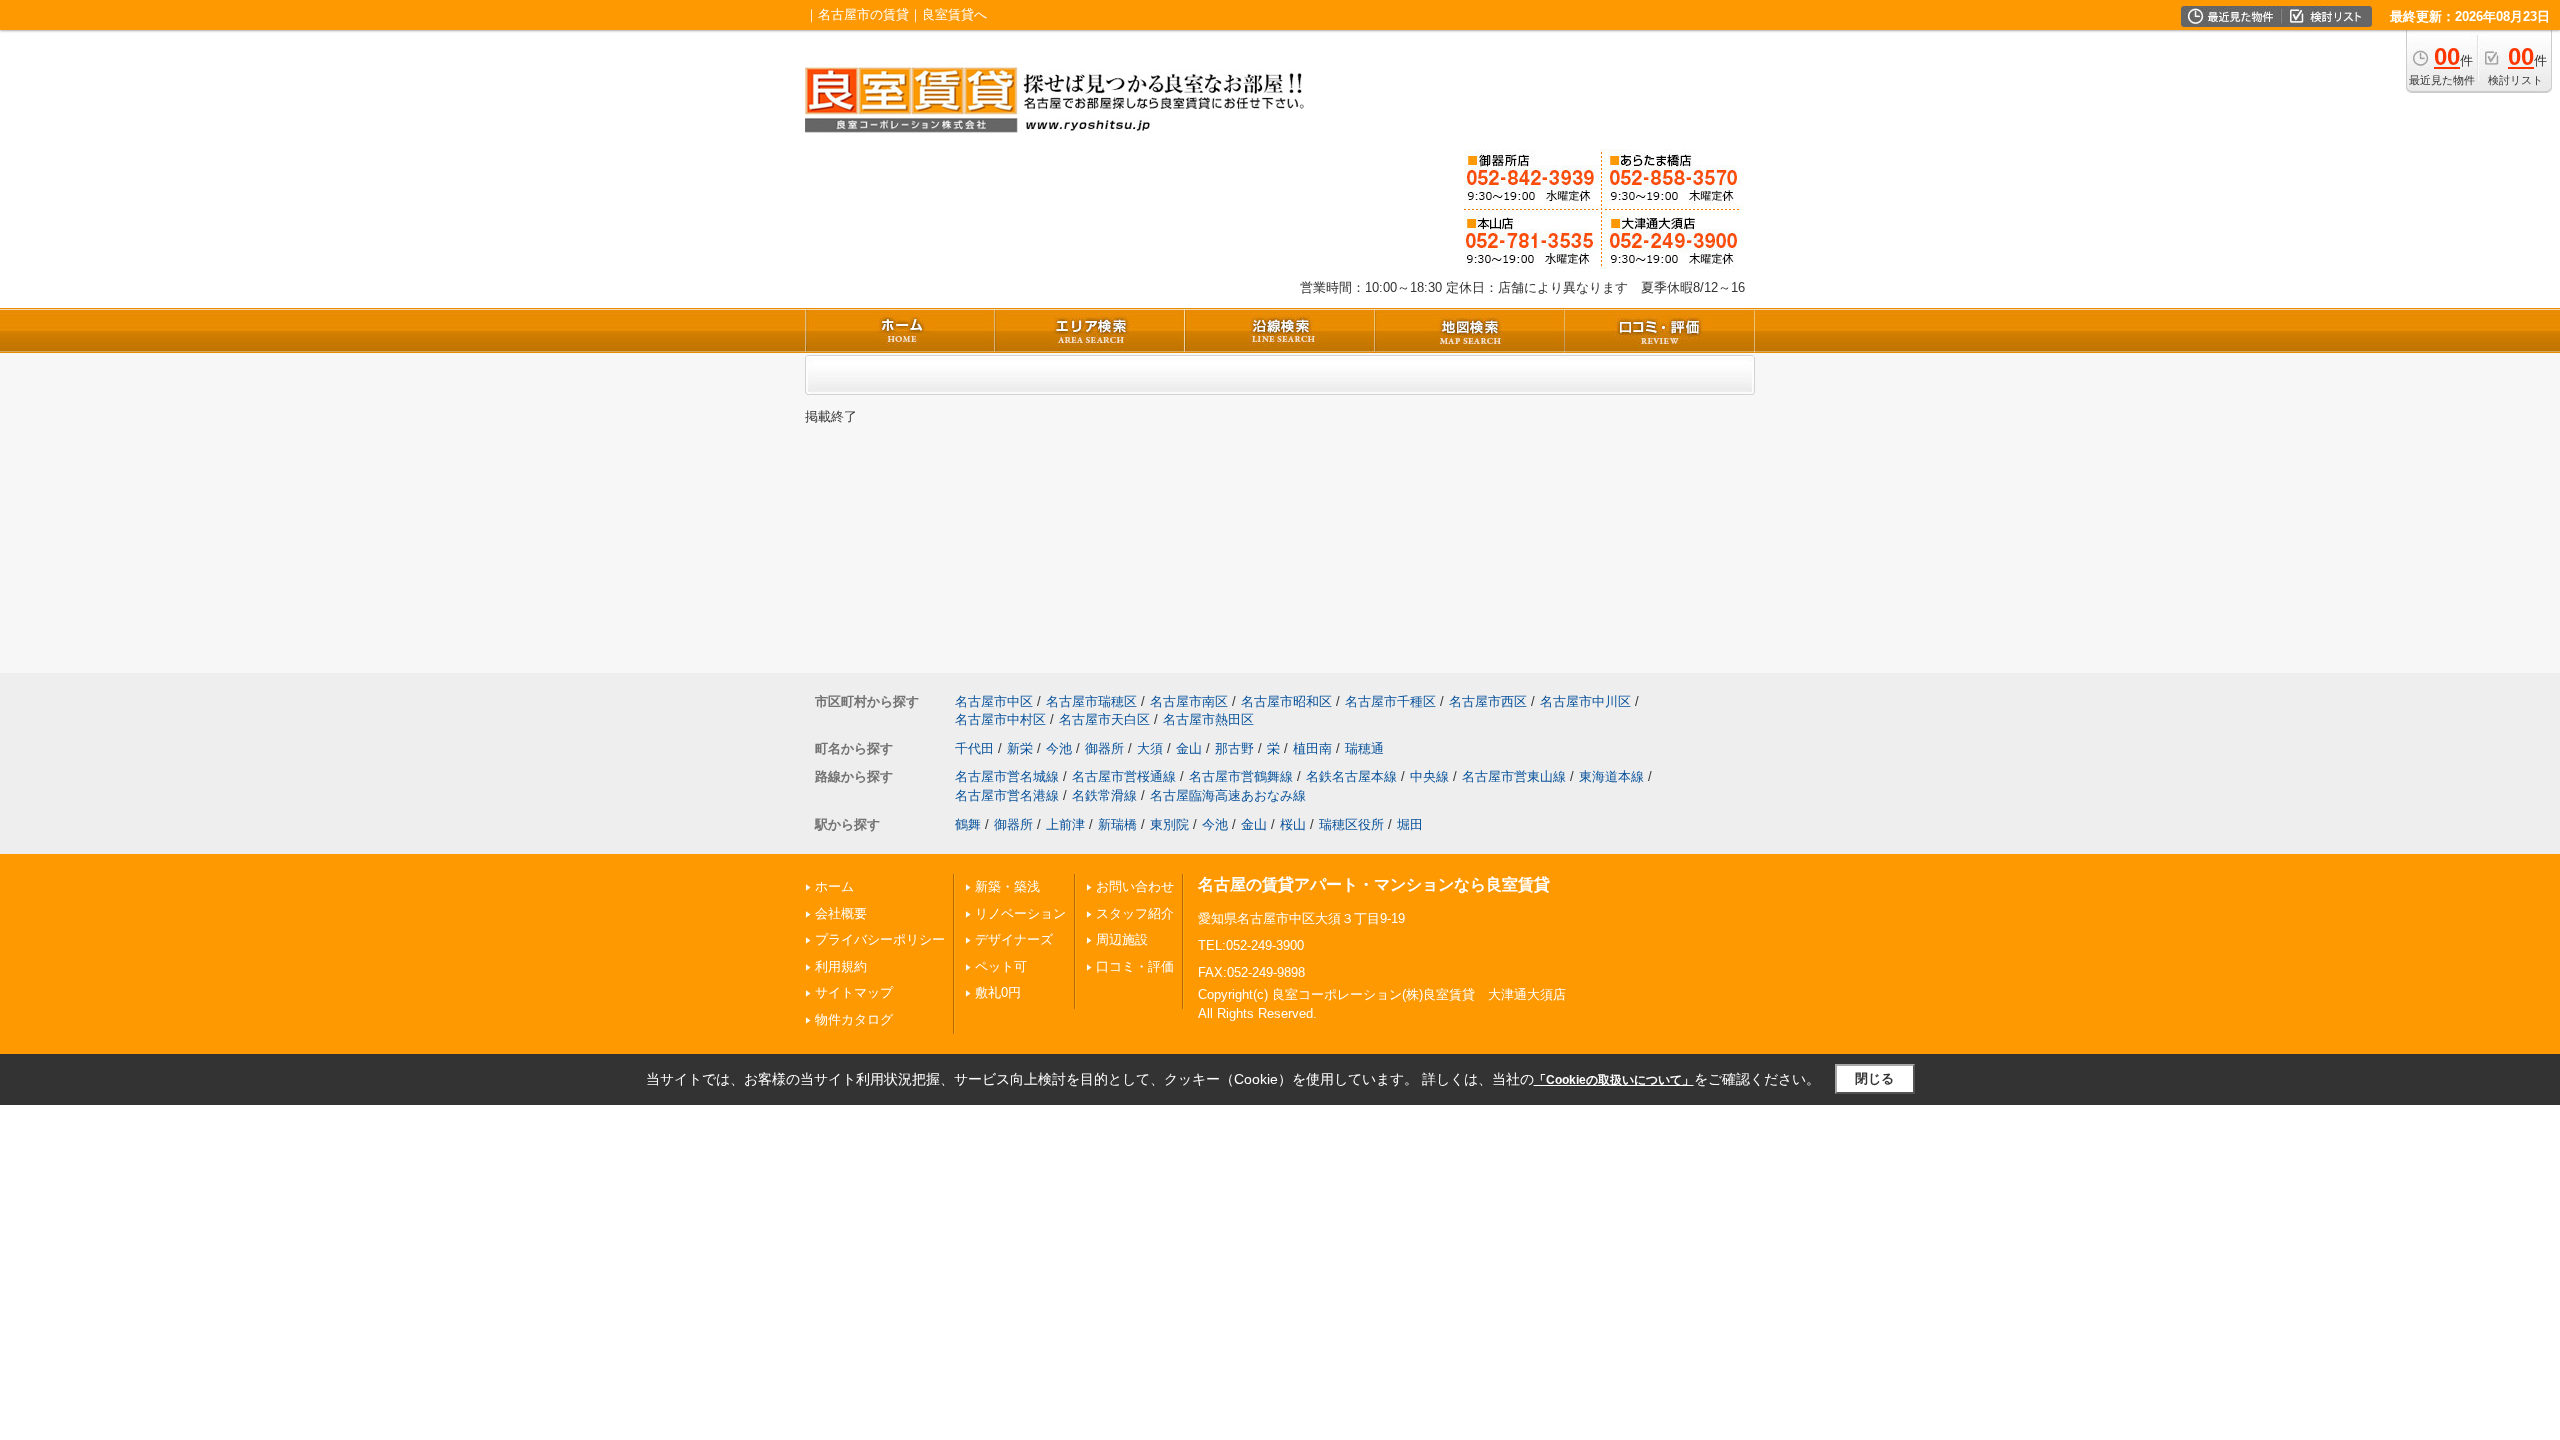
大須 (1150, 748)
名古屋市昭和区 (1286, 701)
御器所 (1104, 748)
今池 (1059, 748)
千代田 (974, 748)
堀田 (1410, 824)
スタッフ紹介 (1135, 913)
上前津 (1065, 824)
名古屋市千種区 (1390, 701)
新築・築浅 (1007, 886)
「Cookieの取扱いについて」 (1614, 1080)
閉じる (1874, 1078)
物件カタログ (854, 1019)
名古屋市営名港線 (1007, 795)
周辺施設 (1122, 939)
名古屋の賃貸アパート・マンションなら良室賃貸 (1374, 884)
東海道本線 (1611, 776)
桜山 (1293, 824)
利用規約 (841, 966)
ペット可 (1001, 966)
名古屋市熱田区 (1208, 719)
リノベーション (1020, 913)
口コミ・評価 (1135, 966)
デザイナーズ (1014, 939)
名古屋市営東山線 (1514, 776)
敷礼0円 (998, 992)
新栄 (1020, 748)
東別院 (1169, 824)
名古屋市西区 (1488, 701)
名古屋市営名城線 (1007, 776)
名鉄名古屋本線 (1351, 776)
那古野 (1234, 748)
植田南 (1312, 748)
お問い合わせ (1135, 886)
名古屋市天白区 (1104, 719)
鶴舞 (968, 824)
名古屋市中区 (994, 701)
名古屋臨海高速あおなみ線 (1228, 795)
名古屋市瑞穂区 (1091, 701)
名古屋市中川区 (1585, 701)
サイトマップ (854, 992)
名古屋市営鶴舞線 (1241, 776)
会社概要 (841, 913)
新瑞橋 (1117, 824)
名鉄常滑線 (1104, 795)
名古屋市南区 (1189, 701)
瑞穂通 (1364, 748)
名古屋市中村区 (1000, 719)
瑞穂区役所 (1351, 824)
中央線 (1429, 776)
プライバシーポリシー (880, 939)
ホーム (834, 886)
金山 (1189, 748)
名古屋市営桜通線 (1124, 776)
